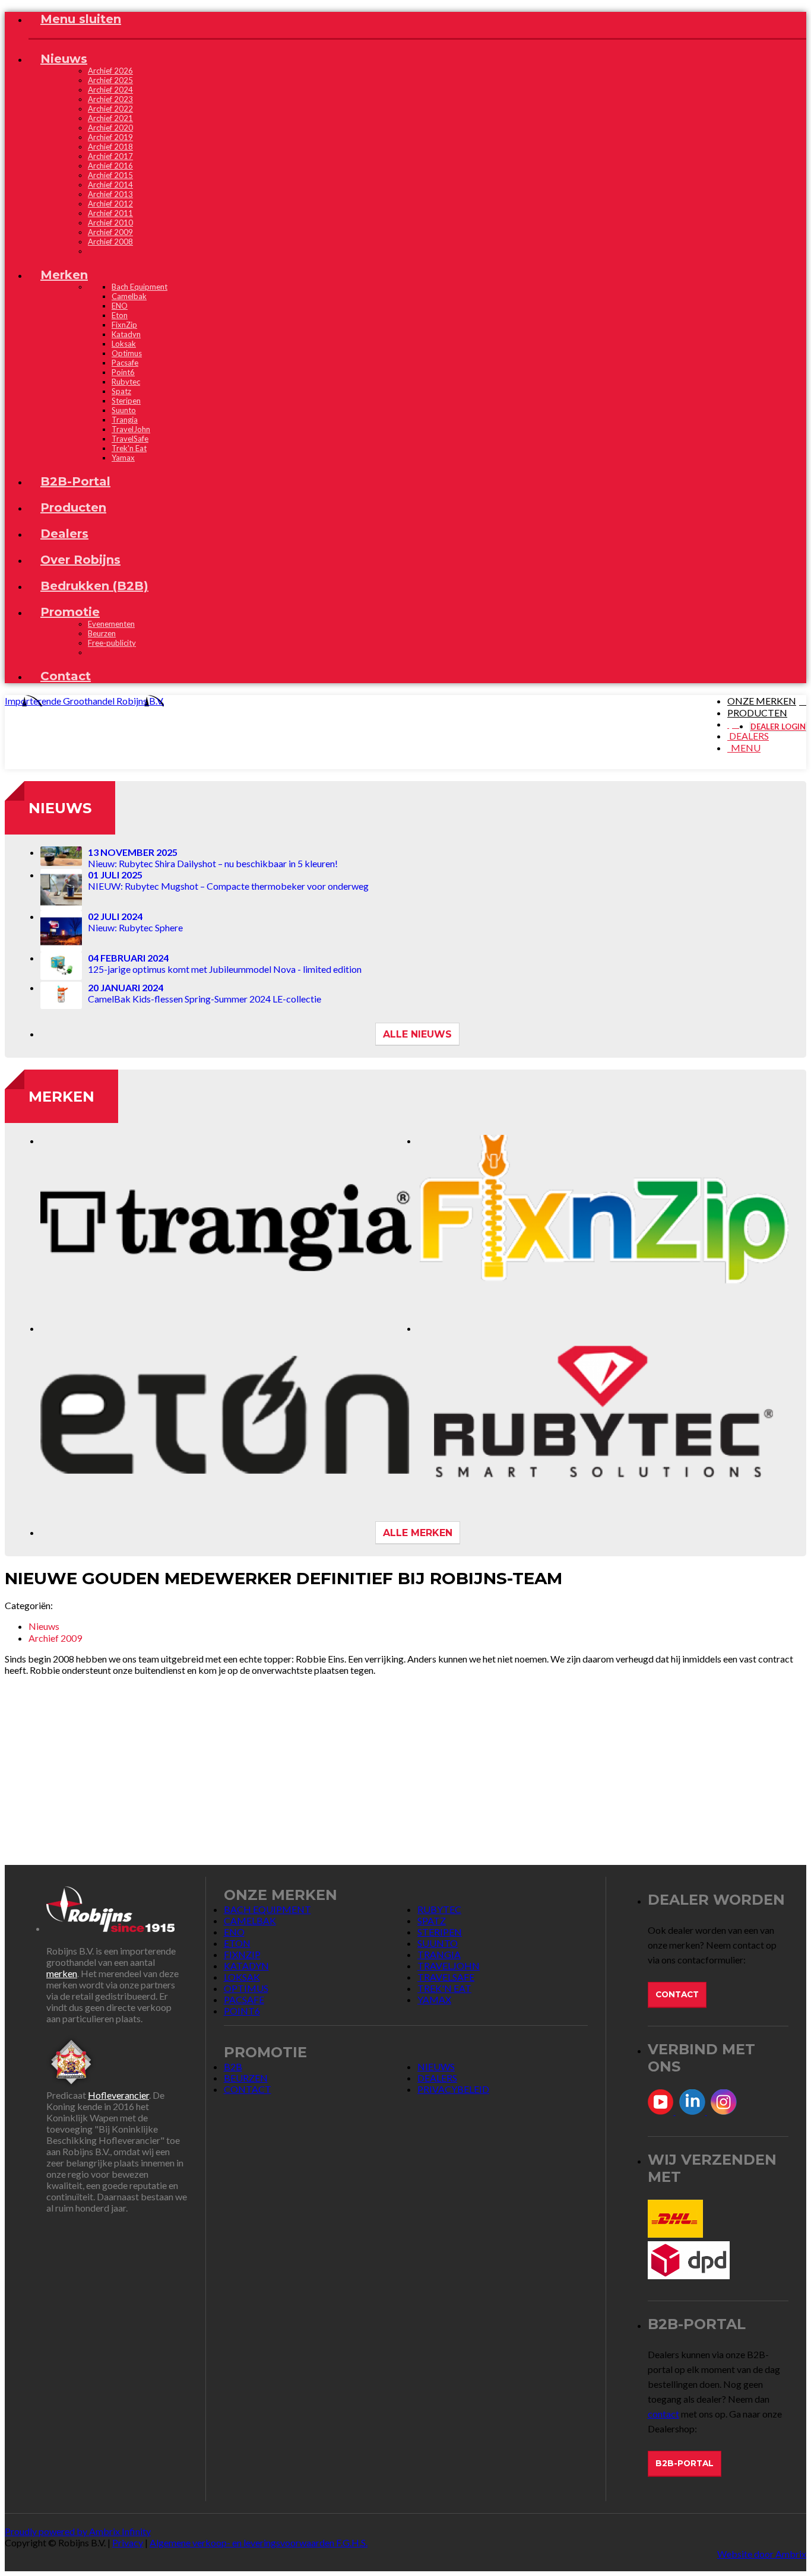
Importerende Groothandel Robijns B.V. (84, 701)
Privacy (128, 2542)
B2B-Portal (685, 2463)
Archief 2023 (110, 99)
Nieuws (60, 808)
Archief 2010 (110, 223)
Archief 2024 (110, 90)
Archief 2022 (110, 109)
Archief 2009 (110, 232)
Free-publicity (112, 643)
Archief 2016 (110, 166)
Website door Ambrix (762, 2554)
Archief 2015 (110, 175)
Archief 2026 (110, 71)
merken (62, 1973)
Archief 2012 (110, 204)
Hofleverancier (118, 2095)
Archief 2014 (110, 185)
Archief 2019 (110, 137)
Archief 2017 (110, 156)
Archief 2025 (110, 80)
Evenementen (111, 624)
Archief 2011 (110, 213)
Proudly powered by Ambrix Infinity (78, 2531)
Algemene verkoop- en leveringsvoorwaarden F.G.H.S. (259, 2542)
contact (663, 2414)
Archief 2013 (110, 194)
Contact (677, 1994)
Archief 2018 (110, 147)
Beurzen (102, 633)
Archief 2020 (110, 128)
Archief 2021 (110, 118)
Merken (61, 1097)
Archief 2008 (110, 242)
